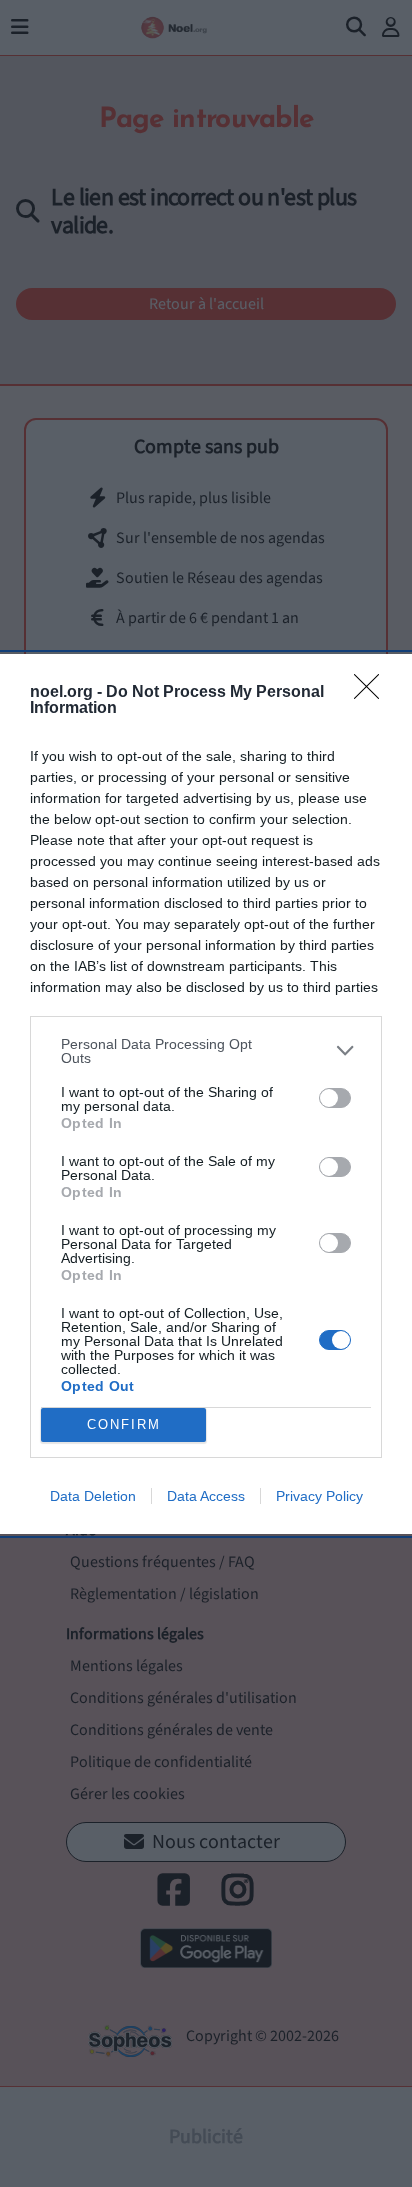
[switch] (335, 1098)
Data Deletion (93, 1496)
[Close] (373, 693)
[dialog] (206, 1094)
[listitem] (206, 1051)
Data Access (206, 1496)
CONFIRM (124, 1424)
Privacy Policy (319, 1496)
